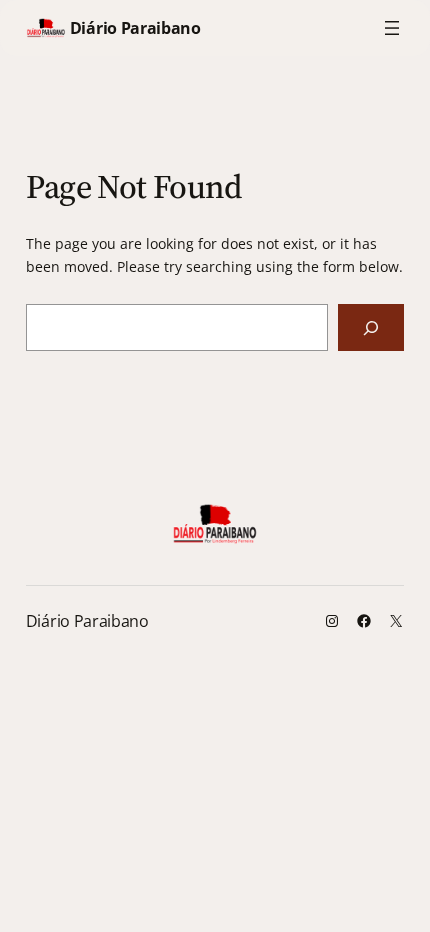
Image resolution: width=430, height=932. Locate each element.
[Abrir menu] (392, 28)
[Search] (371, 327)
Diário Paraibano (135, 28)
